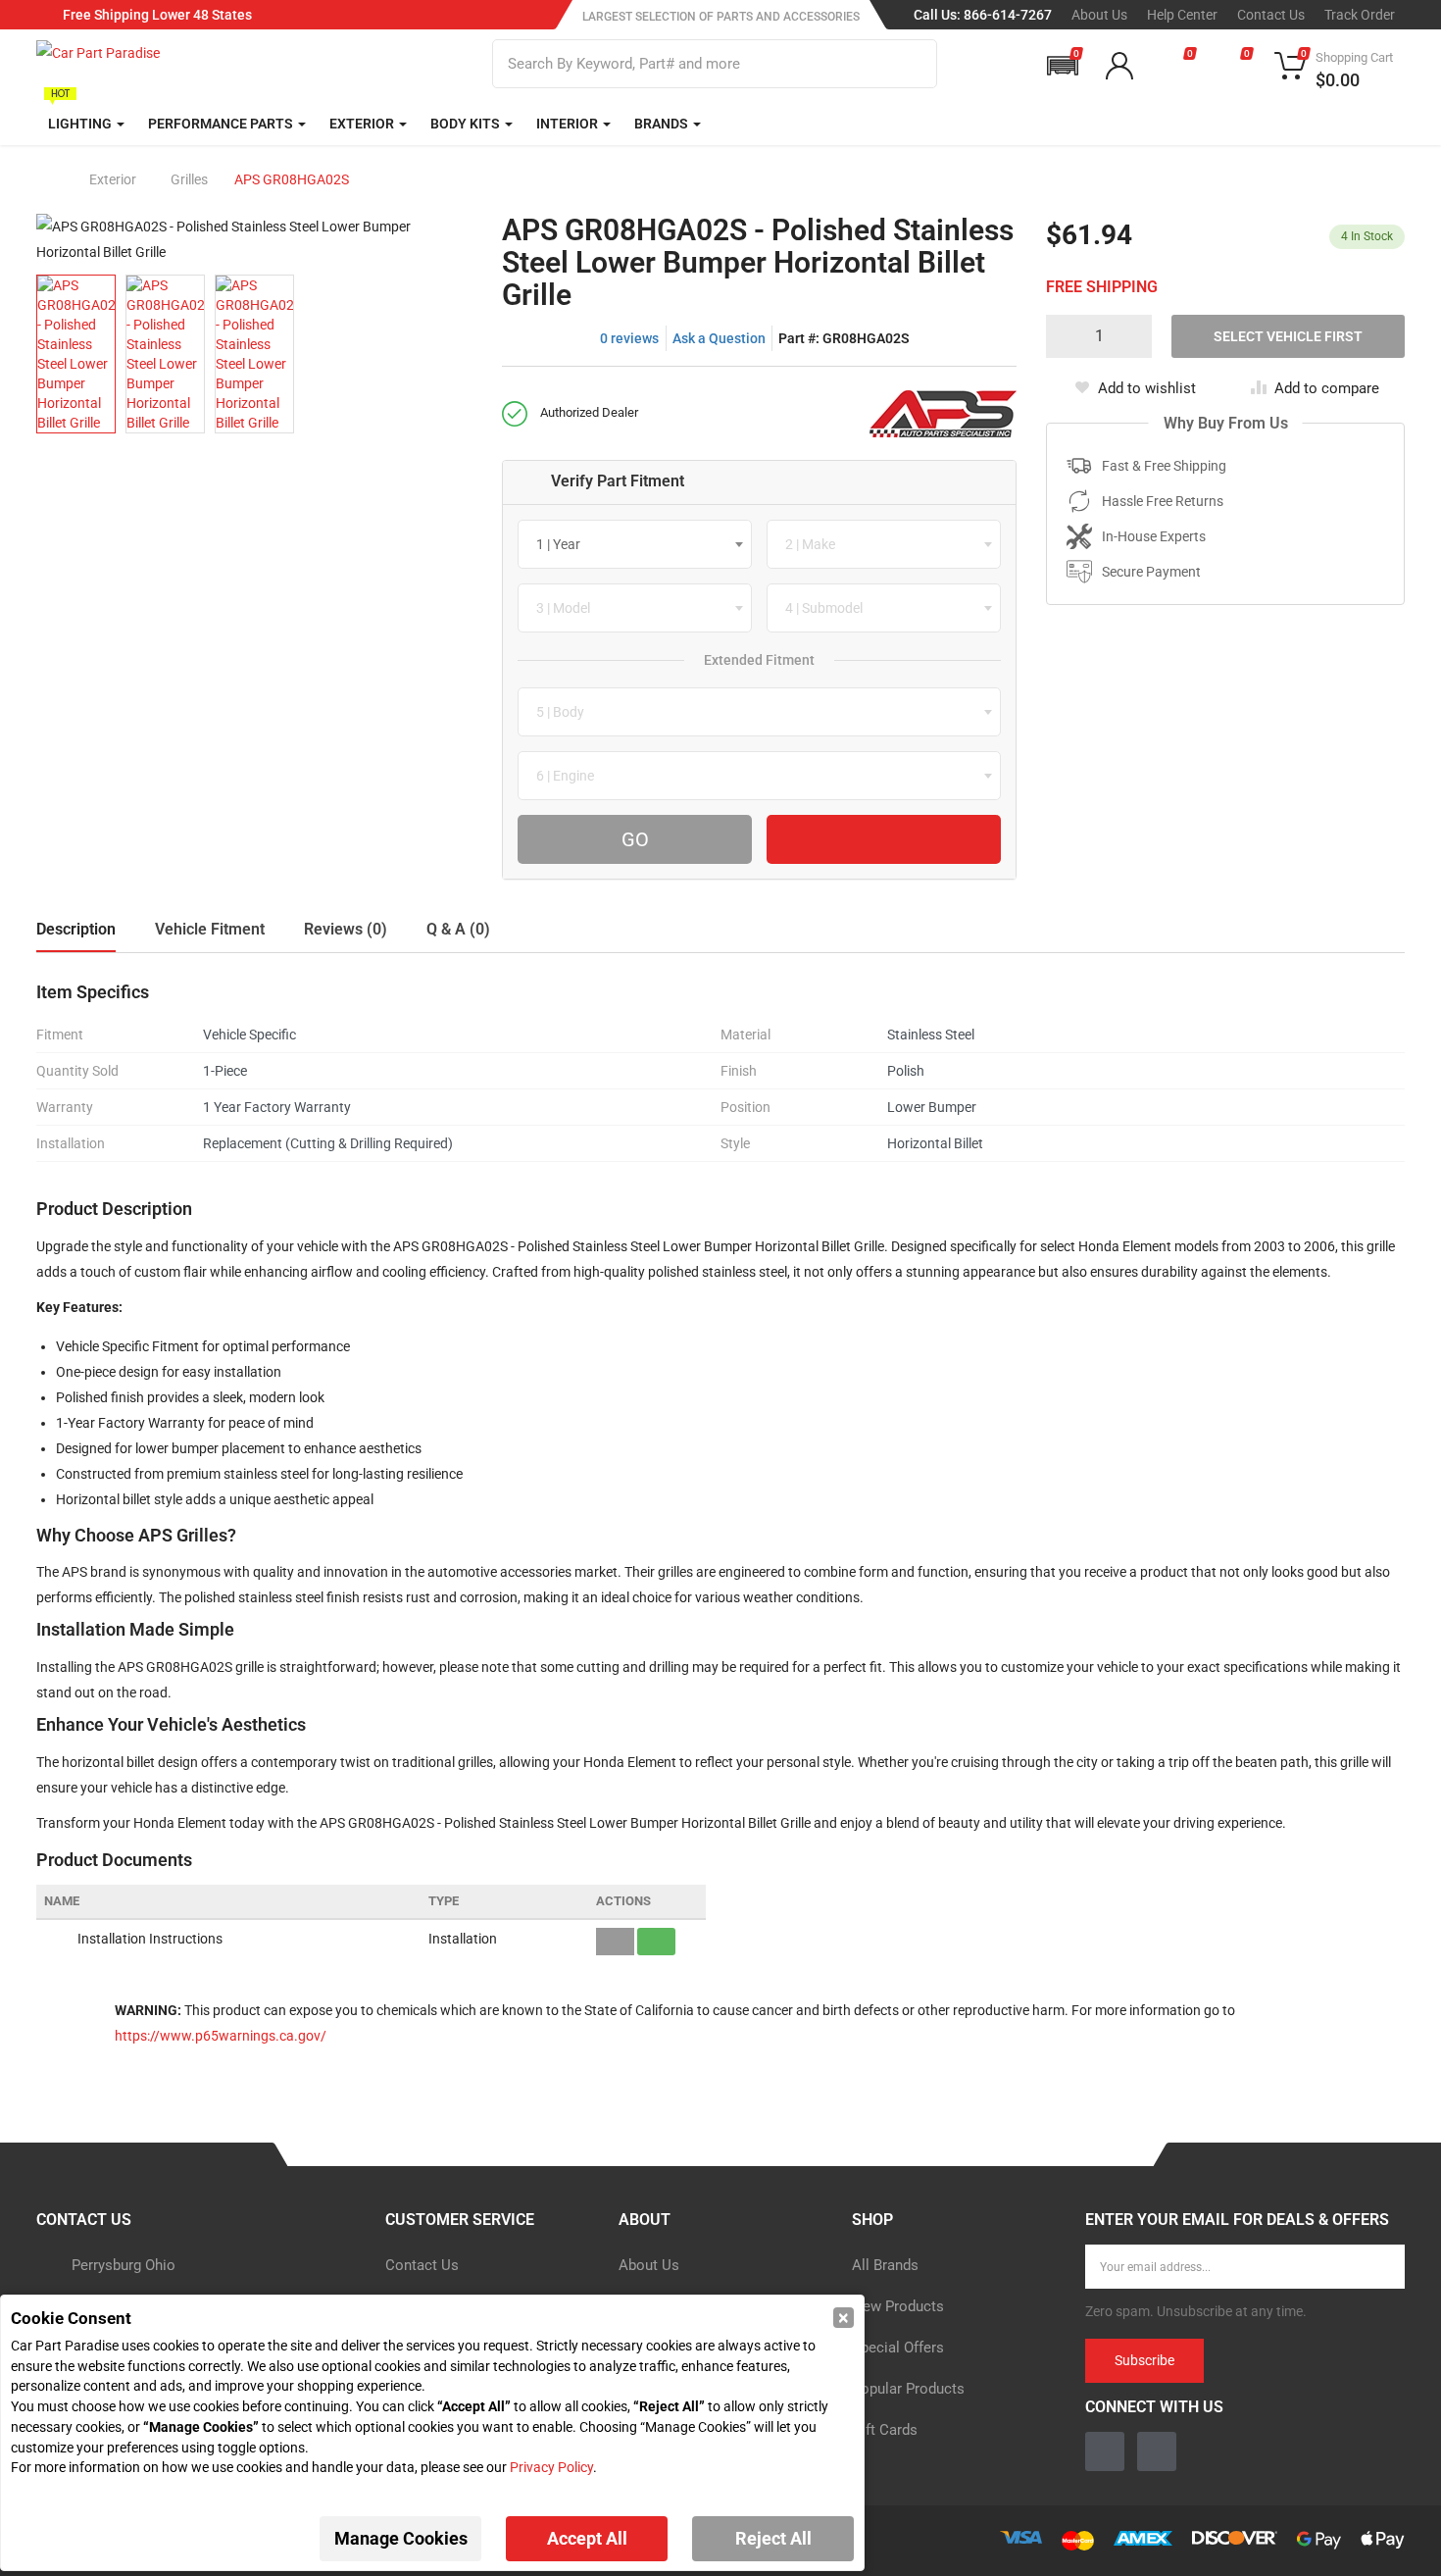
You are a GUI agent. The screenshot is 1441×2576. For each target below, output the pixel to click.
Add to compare (1327, 388)
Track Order (1360, 15)
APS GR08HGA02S (292, 179)
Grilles (189, 179)
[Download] (656, 1942)
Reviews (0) (346, 929)
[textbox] (564, 544)
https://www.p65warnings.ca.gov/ (221, 2036)
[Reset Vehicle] (884, 839)
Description (76, 929)
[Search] (910, 64)
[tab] (759, 482)
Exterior (113, 179)
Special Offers (898, 2348)
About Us (1099, 15)
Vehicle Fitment (210, 929)
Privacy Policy (551, 2467)
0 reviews (629, 338)
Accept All (587, 2538)
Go (635, 839)
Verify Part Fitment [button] (618, 481)
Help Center (1182, 15)
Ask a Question (719, 338)
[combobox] (635, 544)
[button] (1063, 66)
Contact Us (1271, 15)
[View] (615, 1942)
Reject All (773, 2538)
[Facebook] (1105, 2451)
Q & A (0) (458, 929)
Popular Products (908, 2389)
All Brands (885, 2265)
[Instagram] (1157, 2451)
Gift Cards (885, 2430)
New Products (898, 2306)
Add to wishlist (1147, 388)
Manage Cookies (401, 2538)
